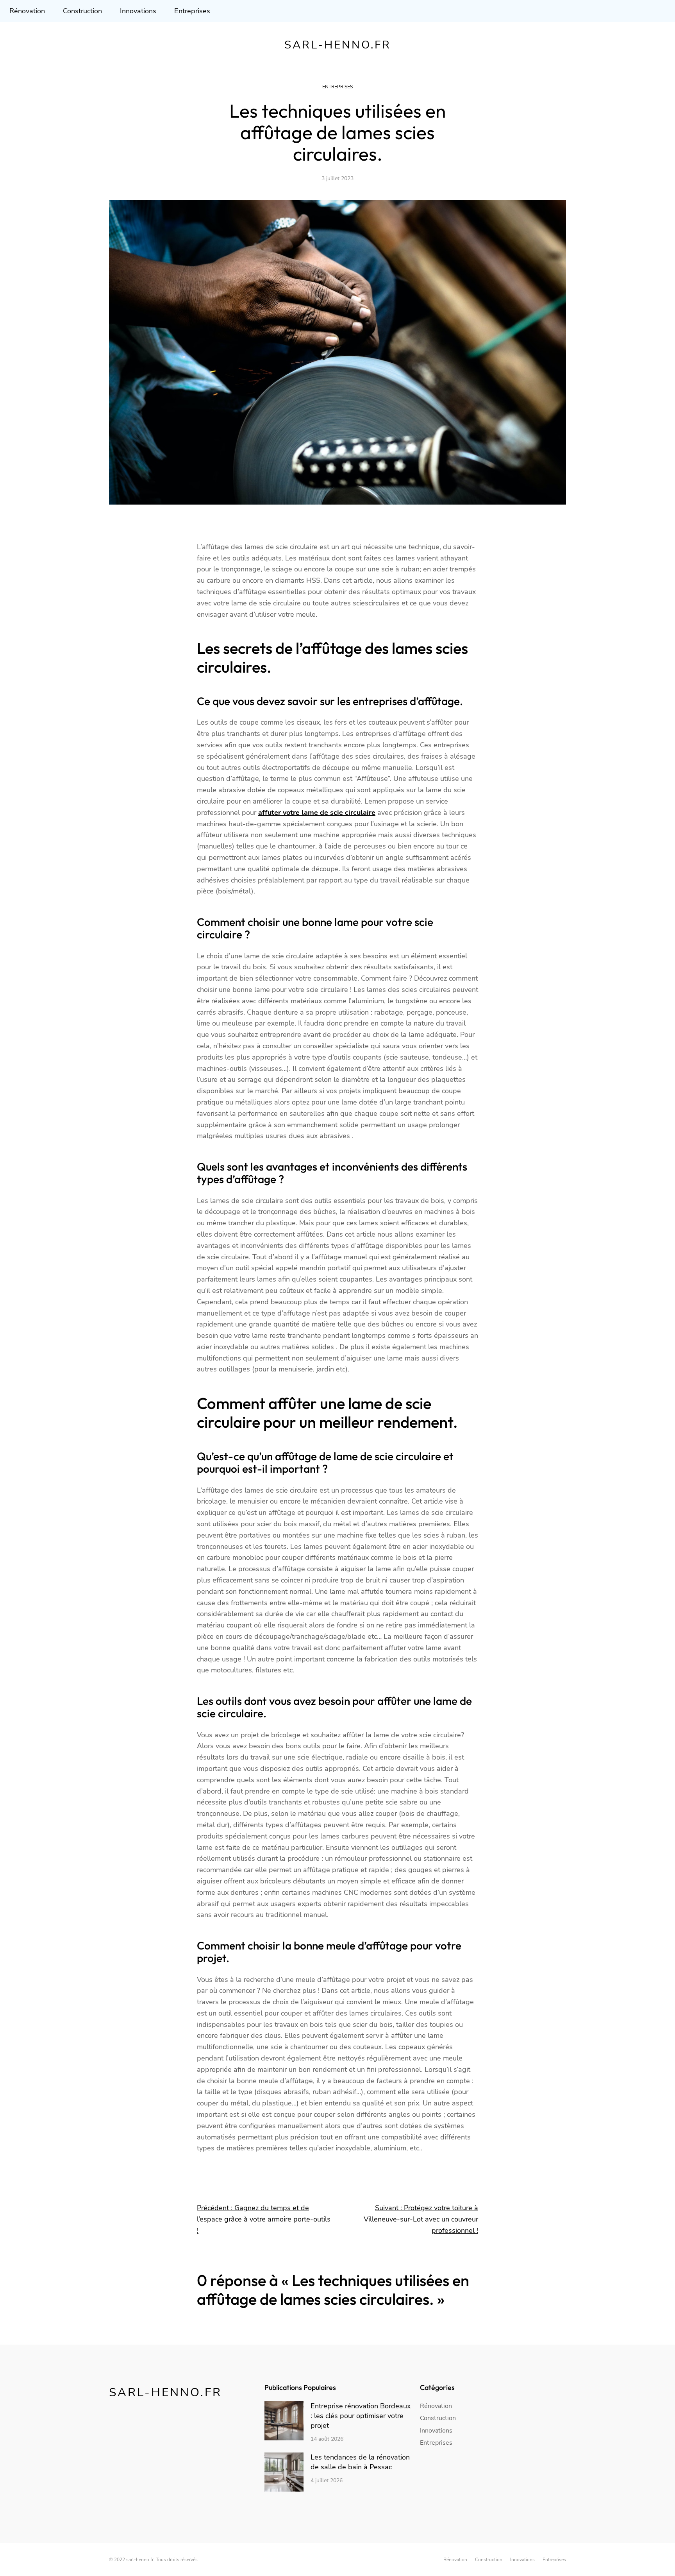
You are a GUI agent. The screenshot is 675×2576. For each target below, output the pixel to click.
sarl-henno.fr (338, 45)
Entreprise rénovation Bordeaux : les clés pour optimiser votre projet (361, 2416)
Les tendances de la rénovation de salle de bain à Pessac (360, 2462)
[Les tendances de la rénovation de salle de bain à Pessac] (284, 2473)
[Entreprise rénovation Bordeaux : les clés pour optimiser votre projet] (284, 2422)
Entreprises (337, 87)
